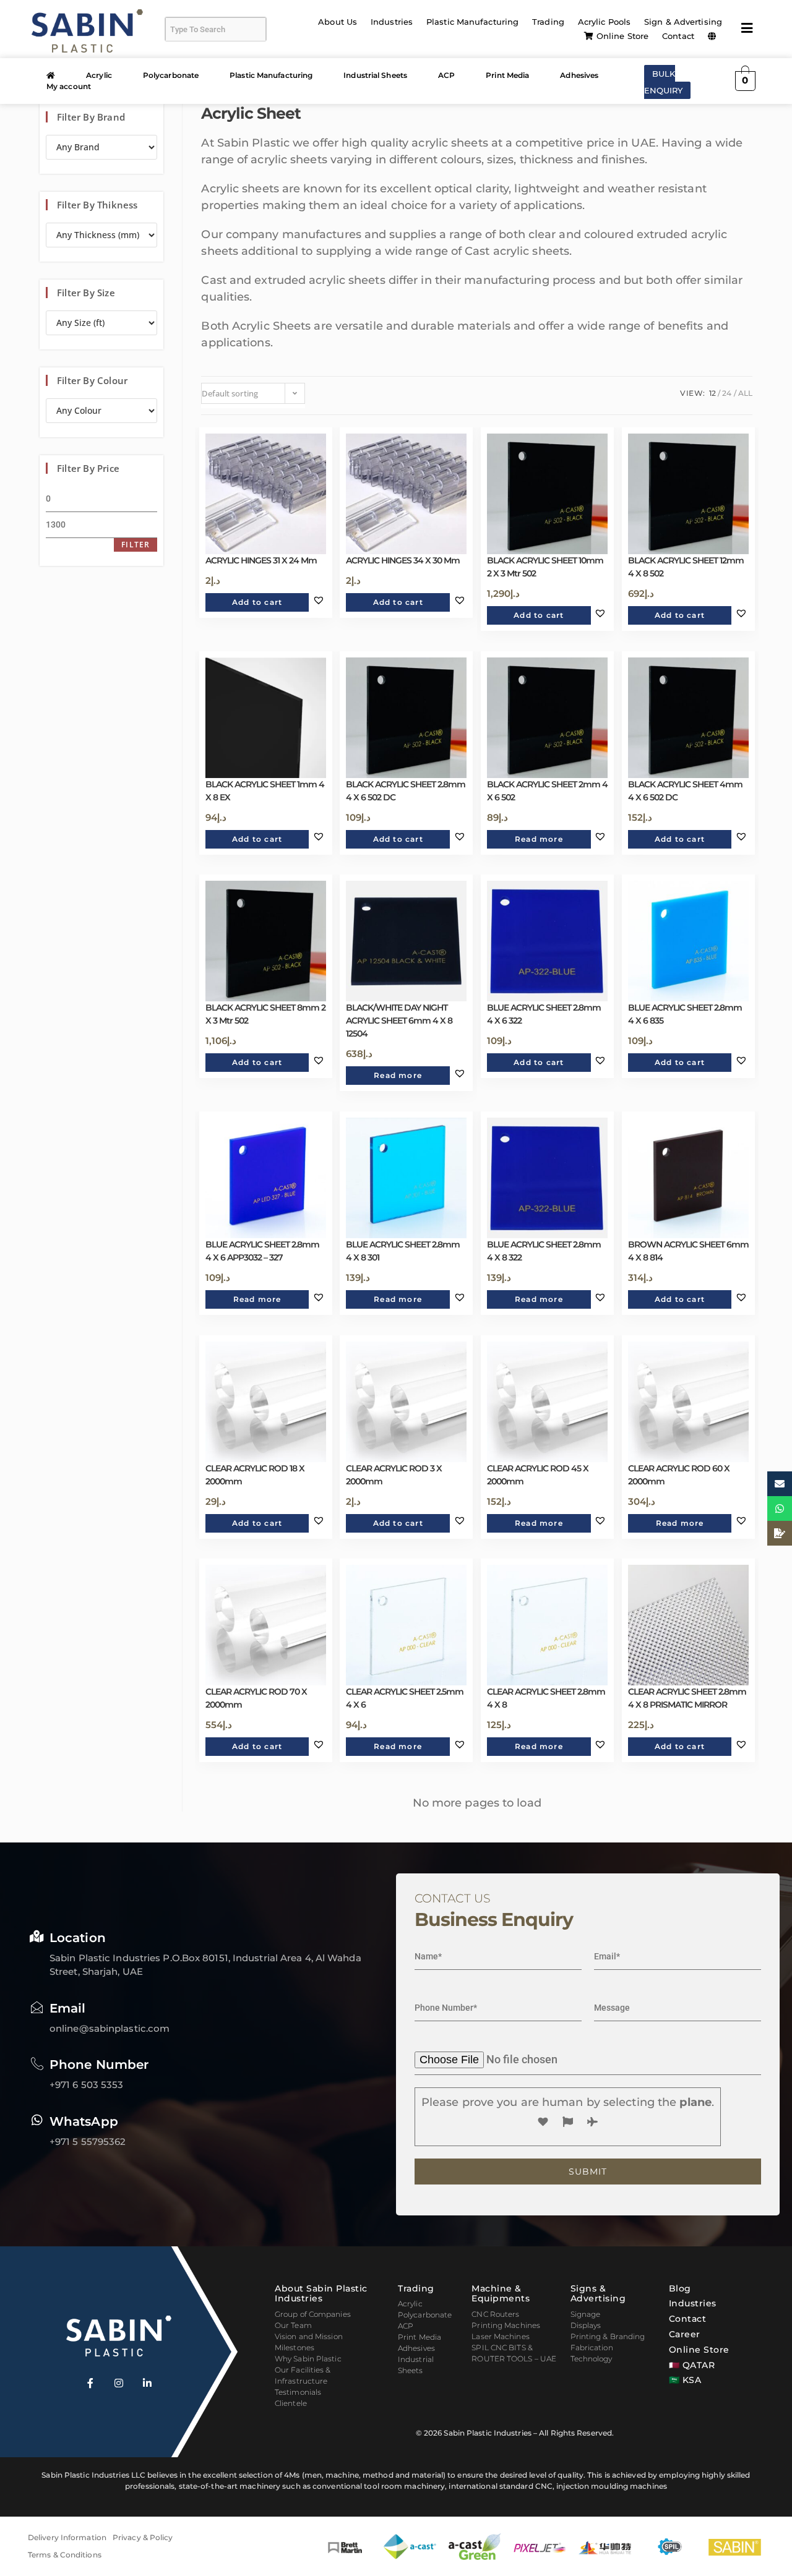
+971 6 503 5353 (87, 2085)
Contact (678, 36)
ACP (446, 75)
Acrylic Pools (604, 22)
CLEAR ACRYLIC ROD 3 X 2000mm (394, 1475)
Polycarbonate (171, 75)
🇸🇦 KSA (685, 2380)
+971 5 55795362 (88, 2142)
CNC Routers (495, 2314)
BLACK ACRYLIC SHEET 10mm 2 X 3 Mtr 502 (545, 567)
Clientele (291, 2403)
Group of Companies (313, 2314)
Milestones (295, 2347)
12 (712, 393)
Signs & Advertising (598, 2294)
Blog (680, 2288)
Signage (586, 2314)
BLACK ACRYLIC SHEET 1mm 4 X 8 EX (265, 791)
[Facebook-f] (90, 2383)
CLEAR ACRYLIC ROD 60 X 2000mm (679, 1475)
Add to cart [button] (257, 602)
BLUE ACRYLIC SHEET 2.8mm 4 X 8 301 (403, 1251)
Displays (586, 2325)
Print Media (507, 75)
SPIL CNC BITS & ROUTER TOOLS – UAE (514, 2353)
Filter (136, 545)
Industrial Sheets (375, 75)
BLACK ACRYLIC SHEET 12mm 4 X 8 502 (686, 567)
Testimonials (298, 2392)
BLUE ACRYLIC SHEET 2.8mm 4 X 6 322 (544, 1014)
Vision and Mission (309, 2336)
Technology (592, 2359)
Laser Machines (500, 2336)
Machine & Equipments (501, 2294)
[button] (715, 36)
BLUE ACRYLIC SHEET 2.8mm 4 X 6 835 (685, 1014)
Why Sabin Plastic (308, 2359)
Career (685, 2334)
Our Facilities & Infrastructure (303, 2375)
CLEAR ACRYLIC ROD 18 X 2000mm (255, 1475)
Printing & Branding (608, 2336)
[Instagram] (119, 2383)
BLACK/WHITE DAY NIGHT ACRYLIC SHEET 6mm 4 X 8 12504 (399, 1021)
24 (727, 393)
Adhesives (579, 75)
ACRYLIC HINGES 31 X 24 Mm (261, 560)
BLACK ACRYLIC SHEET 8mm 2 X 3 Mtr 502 (265, 1014)
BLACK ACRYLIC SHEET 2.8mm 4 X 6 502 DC (406, 791)
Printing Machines (506, 2325)
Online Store (622, 36)
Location (78, 1938)
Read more (539, 839)
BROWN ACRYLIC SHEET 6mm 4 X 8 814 (688, 1251)
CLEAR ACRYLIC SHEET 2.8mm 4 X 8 (546, 1698)
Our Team (293, 2325)
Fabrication (592, 2347)
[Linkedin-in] (147, 2383)
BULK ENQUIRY (664, 82)
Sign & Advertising (683, 22)
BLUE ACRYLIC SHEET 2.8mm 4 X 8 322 (544, 1251)
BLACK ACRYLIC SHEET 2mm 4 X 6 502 (547, 791)
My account (69, 86)
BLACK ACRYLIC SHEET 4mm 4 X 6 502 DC (685, 791)
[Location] (37, 1936)
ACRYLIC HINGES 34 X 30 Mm (403, 560)
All (745, 393)
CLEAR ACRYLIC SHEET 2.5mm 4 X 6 (405, 1698)
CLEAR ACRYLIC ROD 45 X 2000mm (538, 1475)
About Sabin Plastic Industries (321, 2294)
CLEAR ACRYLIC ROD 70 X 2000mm (256, 1698)
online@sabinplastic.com (110, 2028)
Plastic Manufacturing (472, 22)
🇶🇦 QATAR (692, 2365)
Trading (548, 22)
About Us (338, 22)
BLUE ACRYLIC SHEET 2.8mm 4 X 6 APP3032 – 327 (262, 1251)
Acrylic (99, 75)
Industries (392, 22)
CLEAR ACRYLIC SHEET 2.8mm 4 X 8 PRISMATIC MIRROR (687, 1698)
